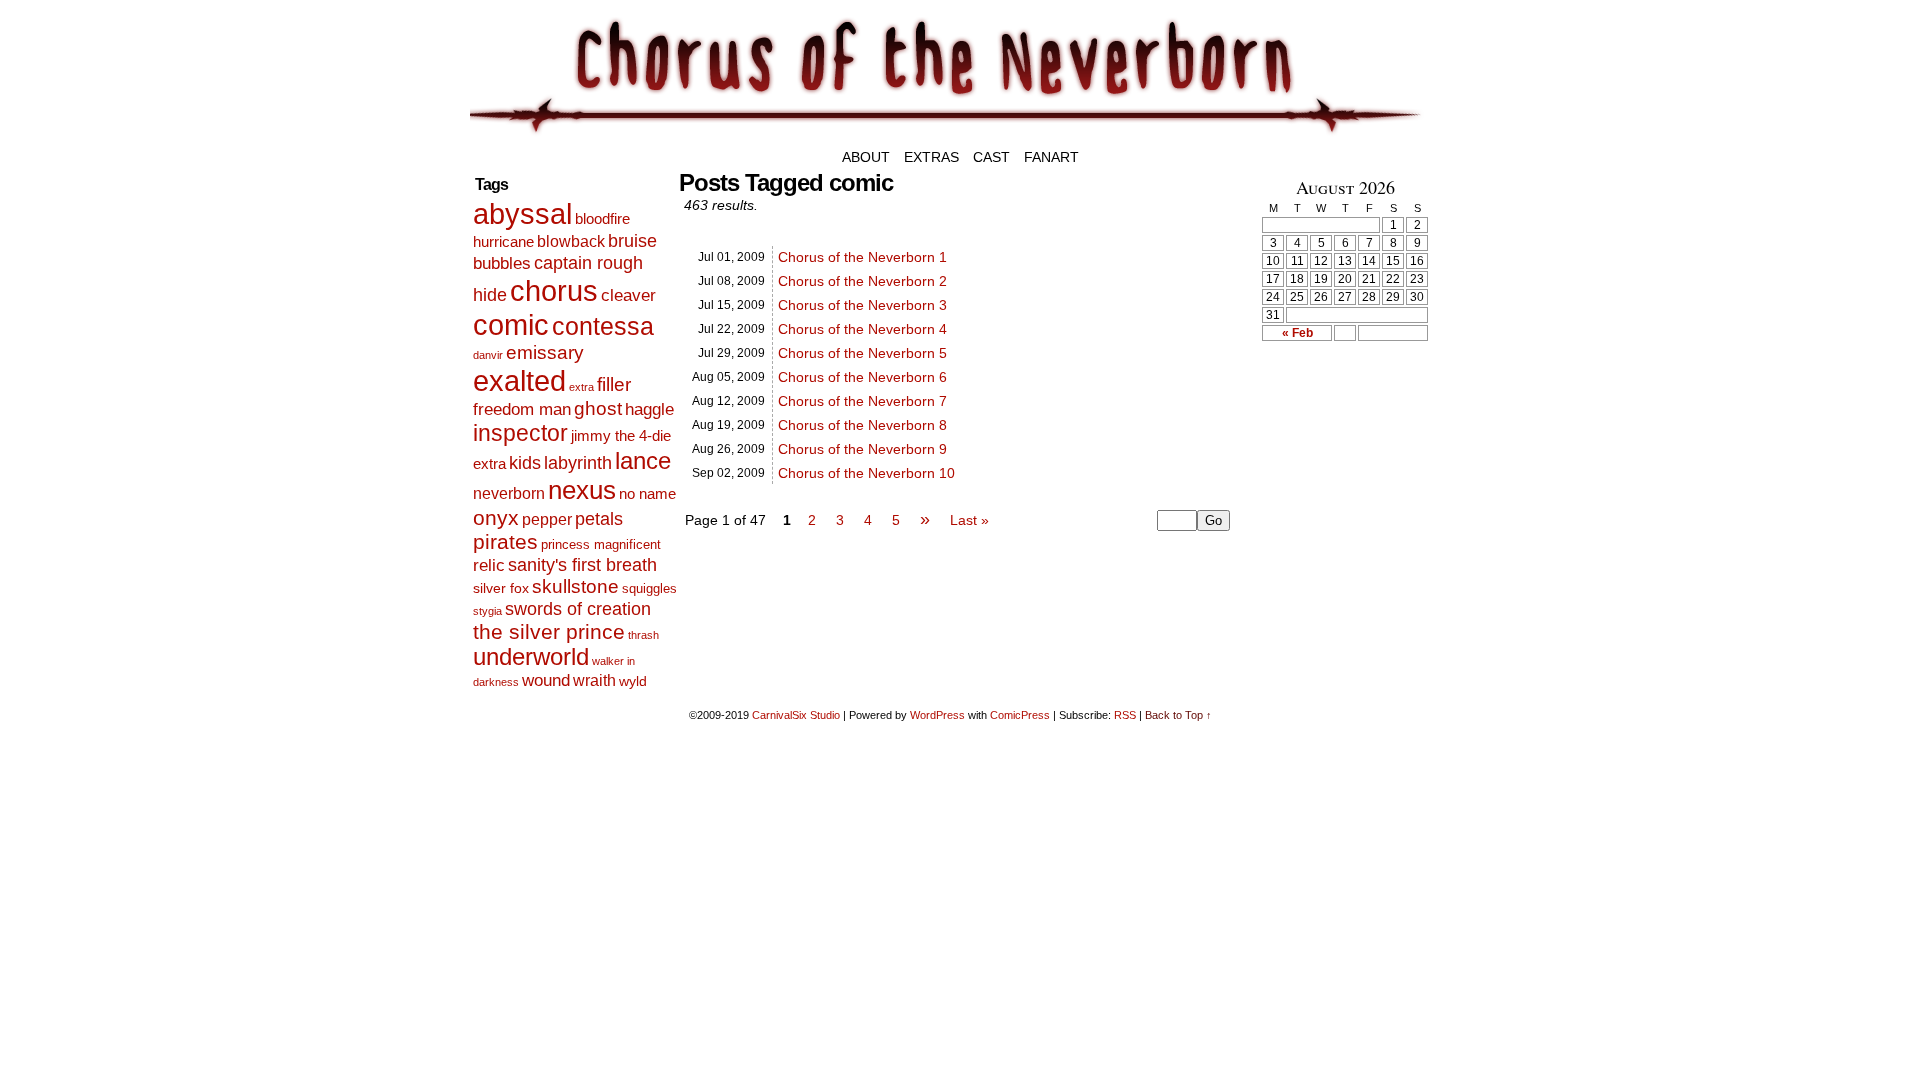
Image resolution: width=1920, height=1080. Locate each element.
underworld (531, 657)
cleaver (628, 295)
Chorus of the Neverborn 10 (866, 473)
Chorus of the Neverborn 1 (862, 257)
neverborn (509, 493)
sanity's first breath (582, 565)
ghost (598, 408)
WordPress (937, 715)
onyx (496, 517)
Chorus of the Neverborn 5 (862, 353)
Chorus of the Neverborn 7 (862, 401)
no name (647, 493)
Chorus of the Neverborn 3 (862, 305)
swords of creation (578, 608)
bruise (632, 241)
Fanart (1051, 157)
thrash (643, 635)
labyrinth (578, 463)
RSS (1125, 715)
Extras (931, 157)
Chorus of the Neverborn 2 (862, 281)
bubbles (502, 263)
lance (643, 460)
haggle (649, 409)
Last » (969, 520)
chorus (554, 290)
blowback (571, 241)
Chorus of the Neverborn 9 (862, 449)
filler (614, 384)
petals (599, 519)
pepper (547, 519)
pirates (505, 542)
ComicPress (1020, 715)
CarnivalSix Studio (796, 715)
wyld (633, 681)
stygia (487, 611)
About (866, 157)
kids (525, 463)
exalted (519, 380)
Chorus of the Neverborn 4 (862, 329)
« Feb (1297, 333)
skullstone (575, 586)
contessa (603, 326)
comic (511, 324)
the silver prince (549, 631)
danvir (488, 355)
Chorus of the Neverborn (1070, 77)
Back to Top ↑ (1178, 715)
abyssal (522, 213)
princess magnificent (601, 545)
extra (581, 387)
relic (489, 565)
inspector (520, 433)
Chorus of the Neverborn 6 (862, 377)
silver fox (501, 588)
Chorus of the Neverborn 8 (862, 425)
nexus (582, 490)
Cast (991, 157)
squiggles (649, 588)
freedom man (522, 409)
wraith (594, 680)
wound (546, 680)
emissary (545, 352)
